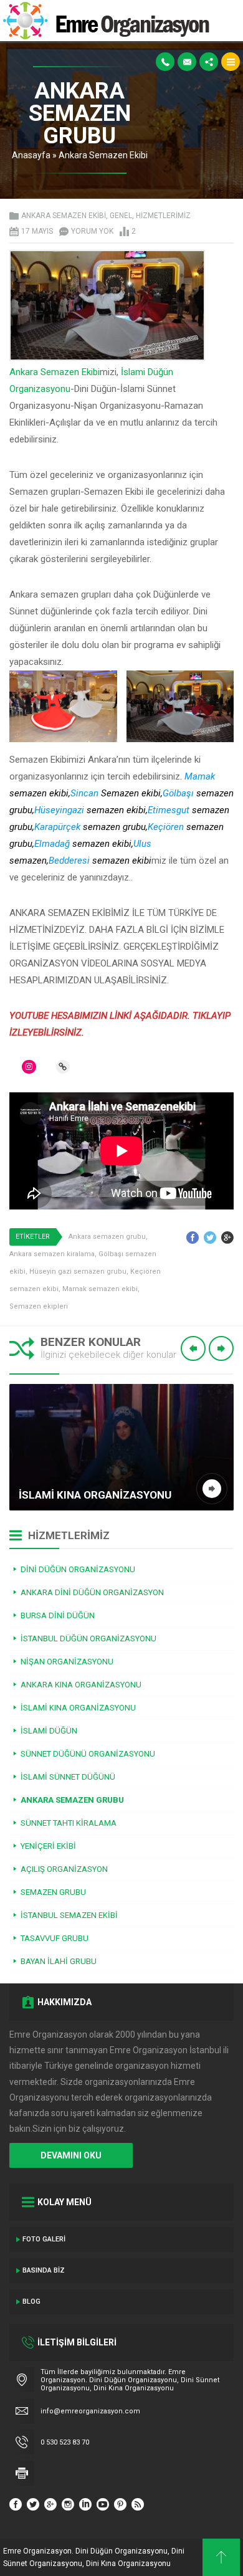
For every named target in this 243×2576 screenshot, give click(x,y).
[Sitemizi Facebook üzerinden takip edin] (16, 2504)
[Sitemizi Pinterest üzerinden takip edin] (120, 2504)
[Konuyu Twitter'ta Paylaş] (210, 1238)
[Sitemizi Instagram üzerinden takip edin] (68, 2504)
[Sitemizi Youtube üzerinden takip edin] (103, 2504)
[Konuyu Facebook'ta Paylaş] (193, 1238)
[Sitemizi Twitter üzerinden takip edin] (33, 2504)
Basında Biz (44, 2270)
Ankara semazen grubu (107, 1237)
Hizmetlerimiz (163, 216)
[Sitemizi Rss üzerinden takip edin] (138, 2504)
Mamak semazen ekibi (100, 1289)
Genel (121, 216)
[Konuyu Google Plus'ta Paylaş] (227, 1238)
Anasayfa (31, 155)
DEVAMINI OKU (71, 2155)
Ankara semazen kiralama (52, 1254)
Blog (31, 2302)
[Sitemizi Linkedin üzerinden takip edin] (85, 2504)
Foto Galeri (44, 2239)
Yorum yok (92, 231)
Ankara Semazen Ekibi (103, 155)
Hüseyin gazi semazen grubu (78, 1271)
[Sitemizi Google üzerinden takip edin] (50, 2504)
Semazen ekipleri (39, 1306)
